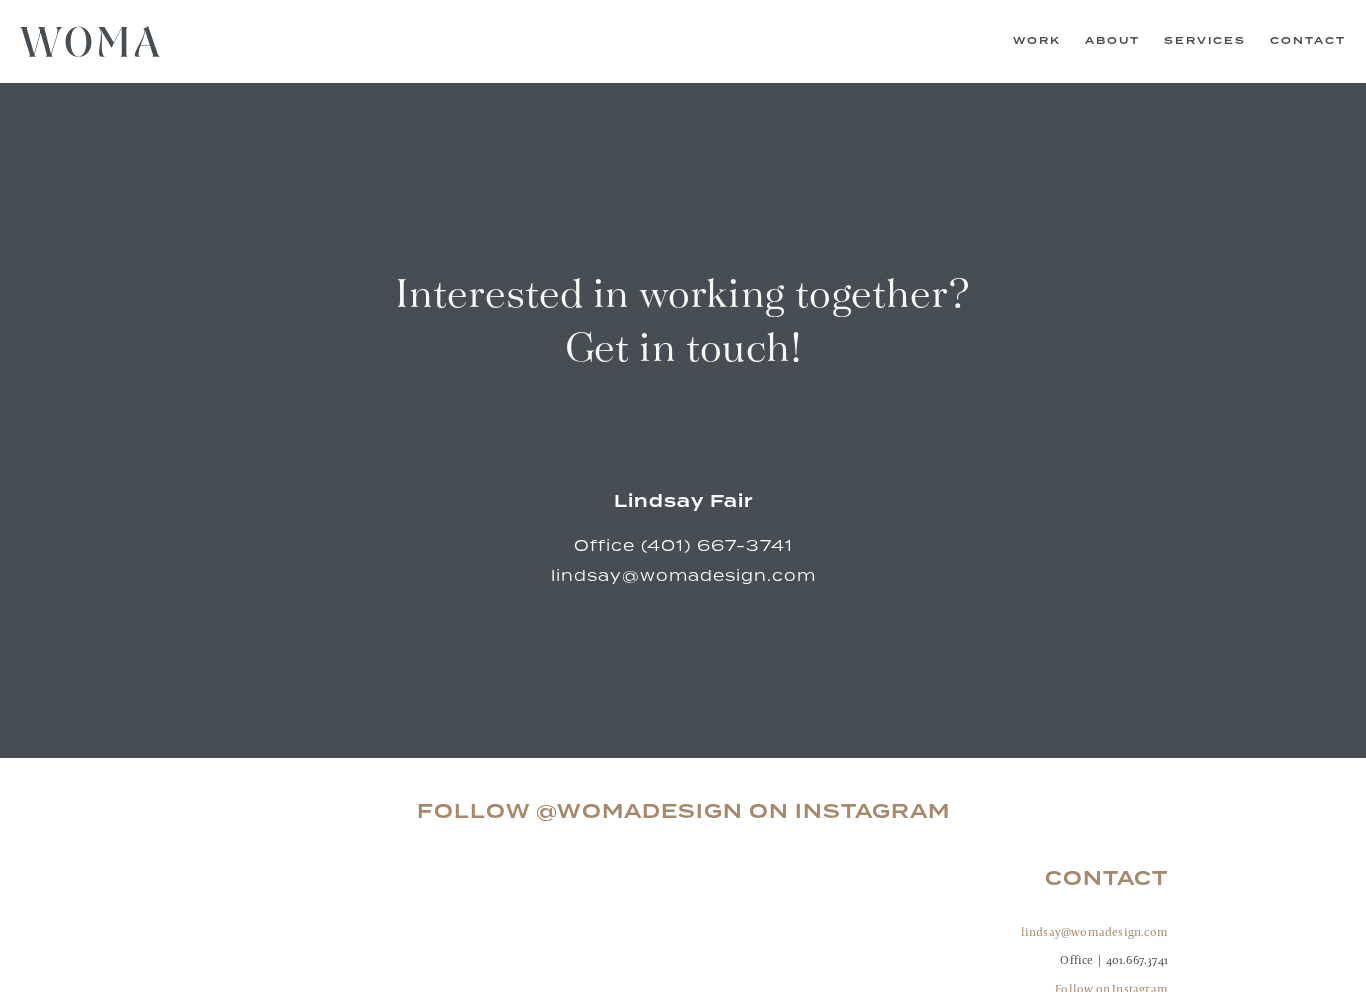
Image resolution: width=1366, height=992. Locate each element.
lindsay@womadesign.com (1094, 931)
